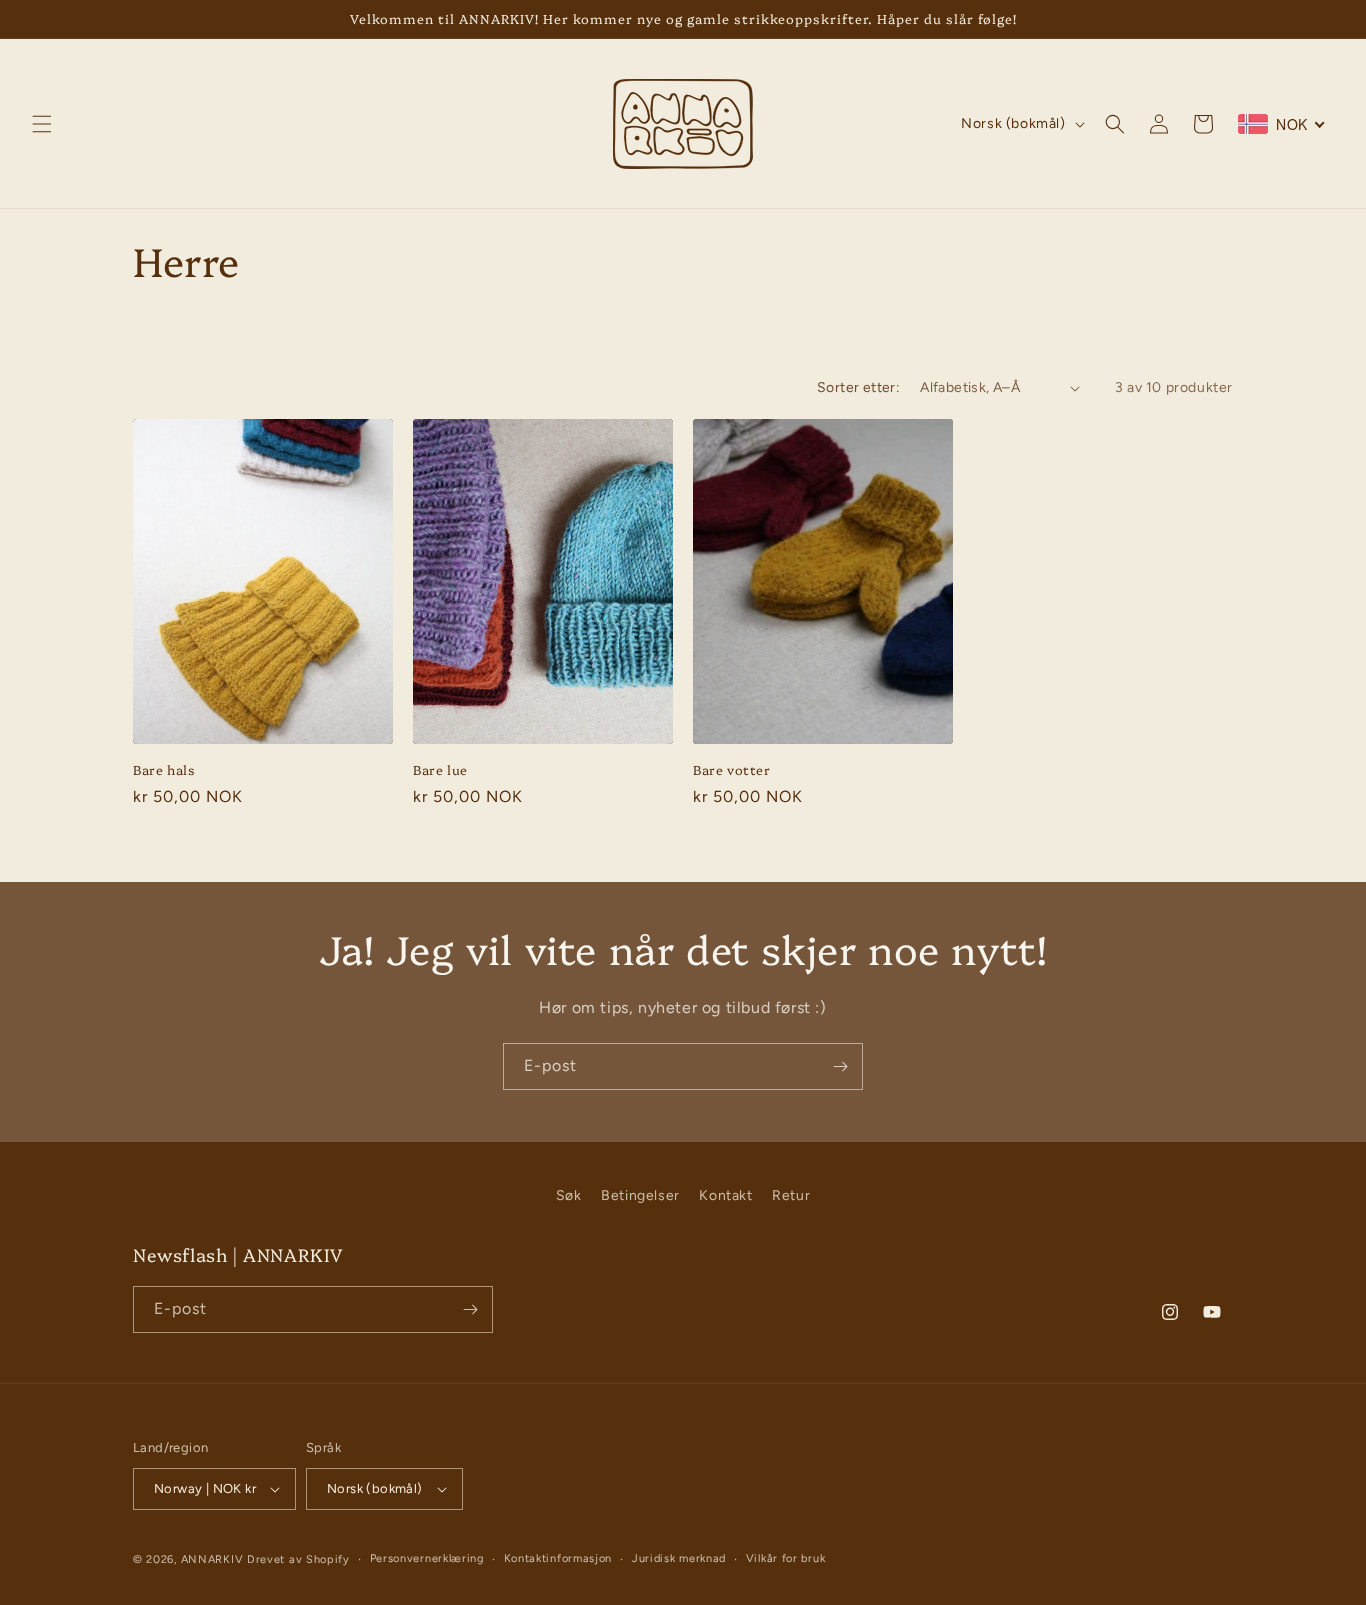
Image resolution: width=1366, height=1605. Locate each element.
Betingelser (640, 1195)
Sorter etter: (858, 387)
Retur (791, 1195)
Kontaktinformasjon (558, 1558)
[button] (42, 124)
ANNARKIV (212, 1559)
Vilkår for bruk (786, 1558)
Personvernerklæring (427, 1558)
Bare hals (164, 769)
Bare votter (732, 769)
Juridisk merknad (679, 1558)
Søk (569, 1195)
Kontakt (725, 1195)
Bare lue (440, 769)
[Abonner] (840, 1066)
